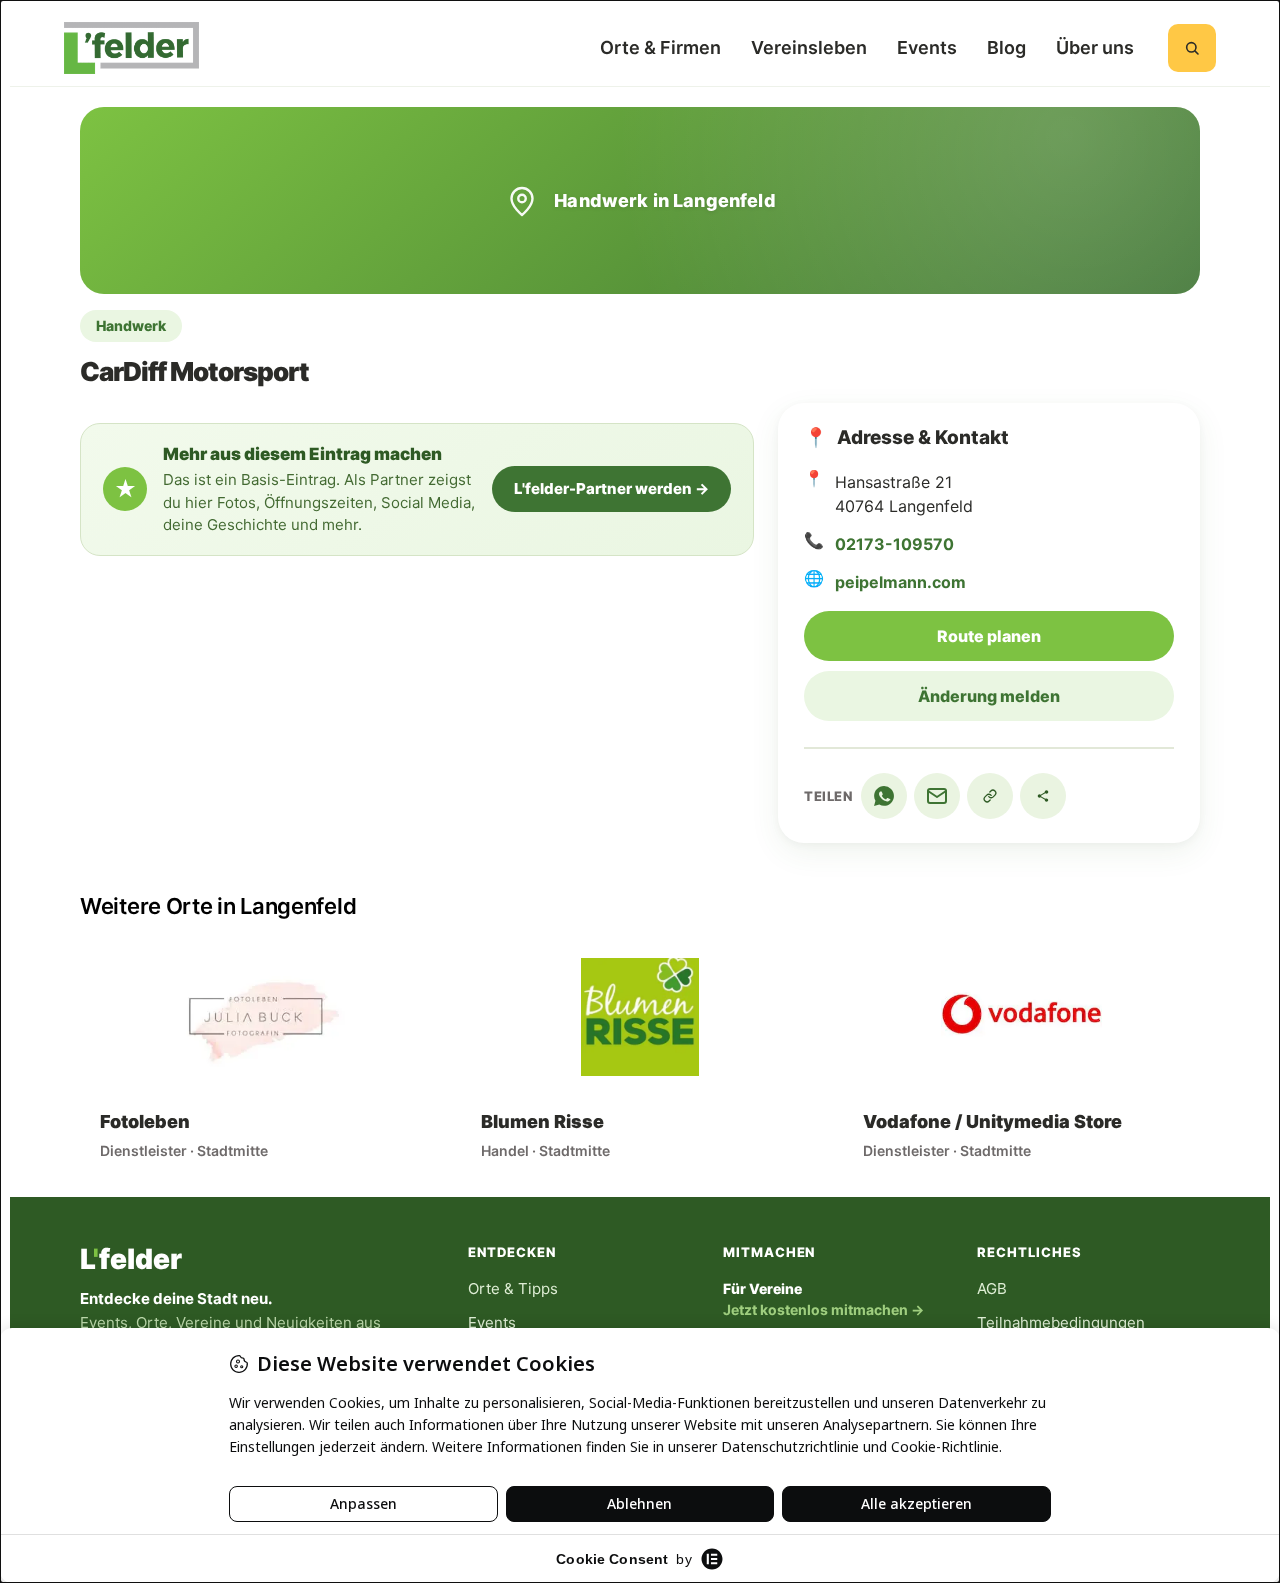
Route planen (1055, 635)
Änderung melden (989, 696)
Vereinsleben (809, 47)
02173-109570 (894, 544)
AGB (992, 1288)
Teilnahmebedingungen (1061, 1322)
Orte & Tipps (513, 1288)
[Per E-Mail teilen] (937, 796)
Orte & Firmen (660, 47)
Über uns (1095, 47)
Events (927, 47)
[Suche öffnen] (1192, 48)
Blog (1006, 47)
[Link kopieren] (990, 796)
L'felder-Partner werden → (611, 488)
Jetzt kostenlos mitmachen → (823, 1309)
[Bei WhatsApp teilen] (884, 796)
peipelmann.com (900, 582)
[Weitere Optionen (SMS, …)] (1043, 796)
